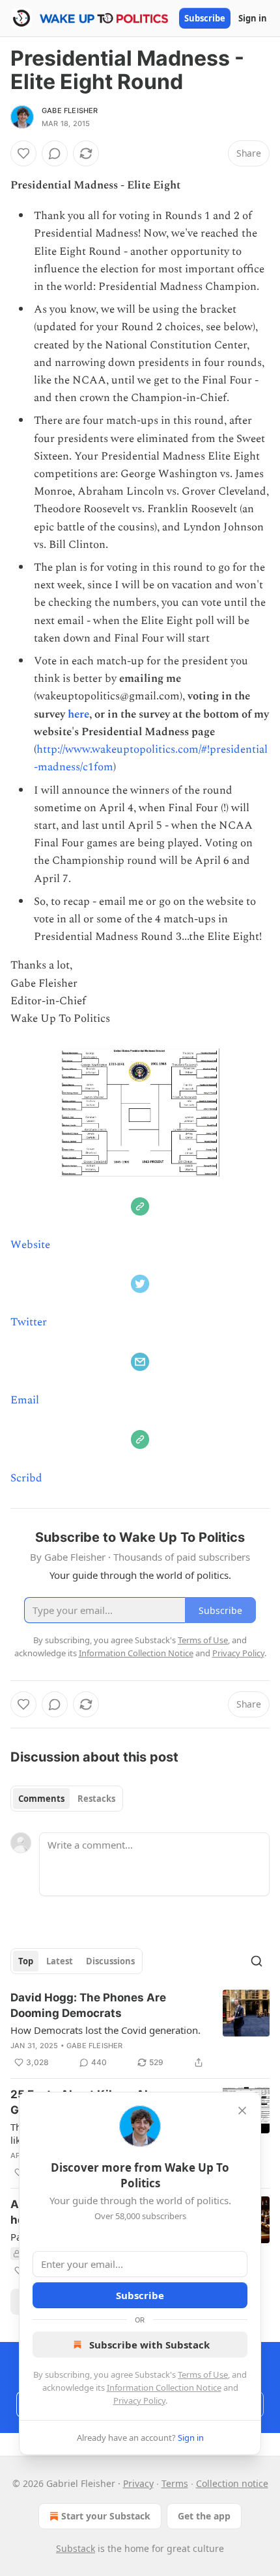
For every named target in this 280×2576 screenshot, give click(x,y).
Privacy (138, 2483)
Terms (175, 2483)
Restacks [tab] (96, 1799)
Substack (76, 2548)
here (78, 714)
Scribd (26, 1478)
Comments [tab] (41, 1799)
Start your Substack (106, 2516)
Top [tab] (26, 1961)
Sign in (253, 18)
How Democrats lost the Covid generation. (105, 2030)
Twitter (29, 1322)
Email (25, 1400)
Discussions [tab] (110, 1961)
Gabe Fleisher (70, 111)
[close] (242, 2111)
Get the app (204, 2516)
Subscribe (205, 18)
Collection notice (232, 2483)
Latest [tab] (60, 1961)
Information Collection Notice (164, 2387)
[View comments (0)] (55, 153)
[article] (140, 2030)
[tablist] (67, 1799)
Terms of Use (203, 2374)
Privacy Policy (139, 2400)
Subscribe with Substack (149, 2345)
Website (30, 1245)
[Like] (23, 153)
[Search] (257, 1961)
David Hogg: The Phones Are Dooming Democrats (88, 2005)
